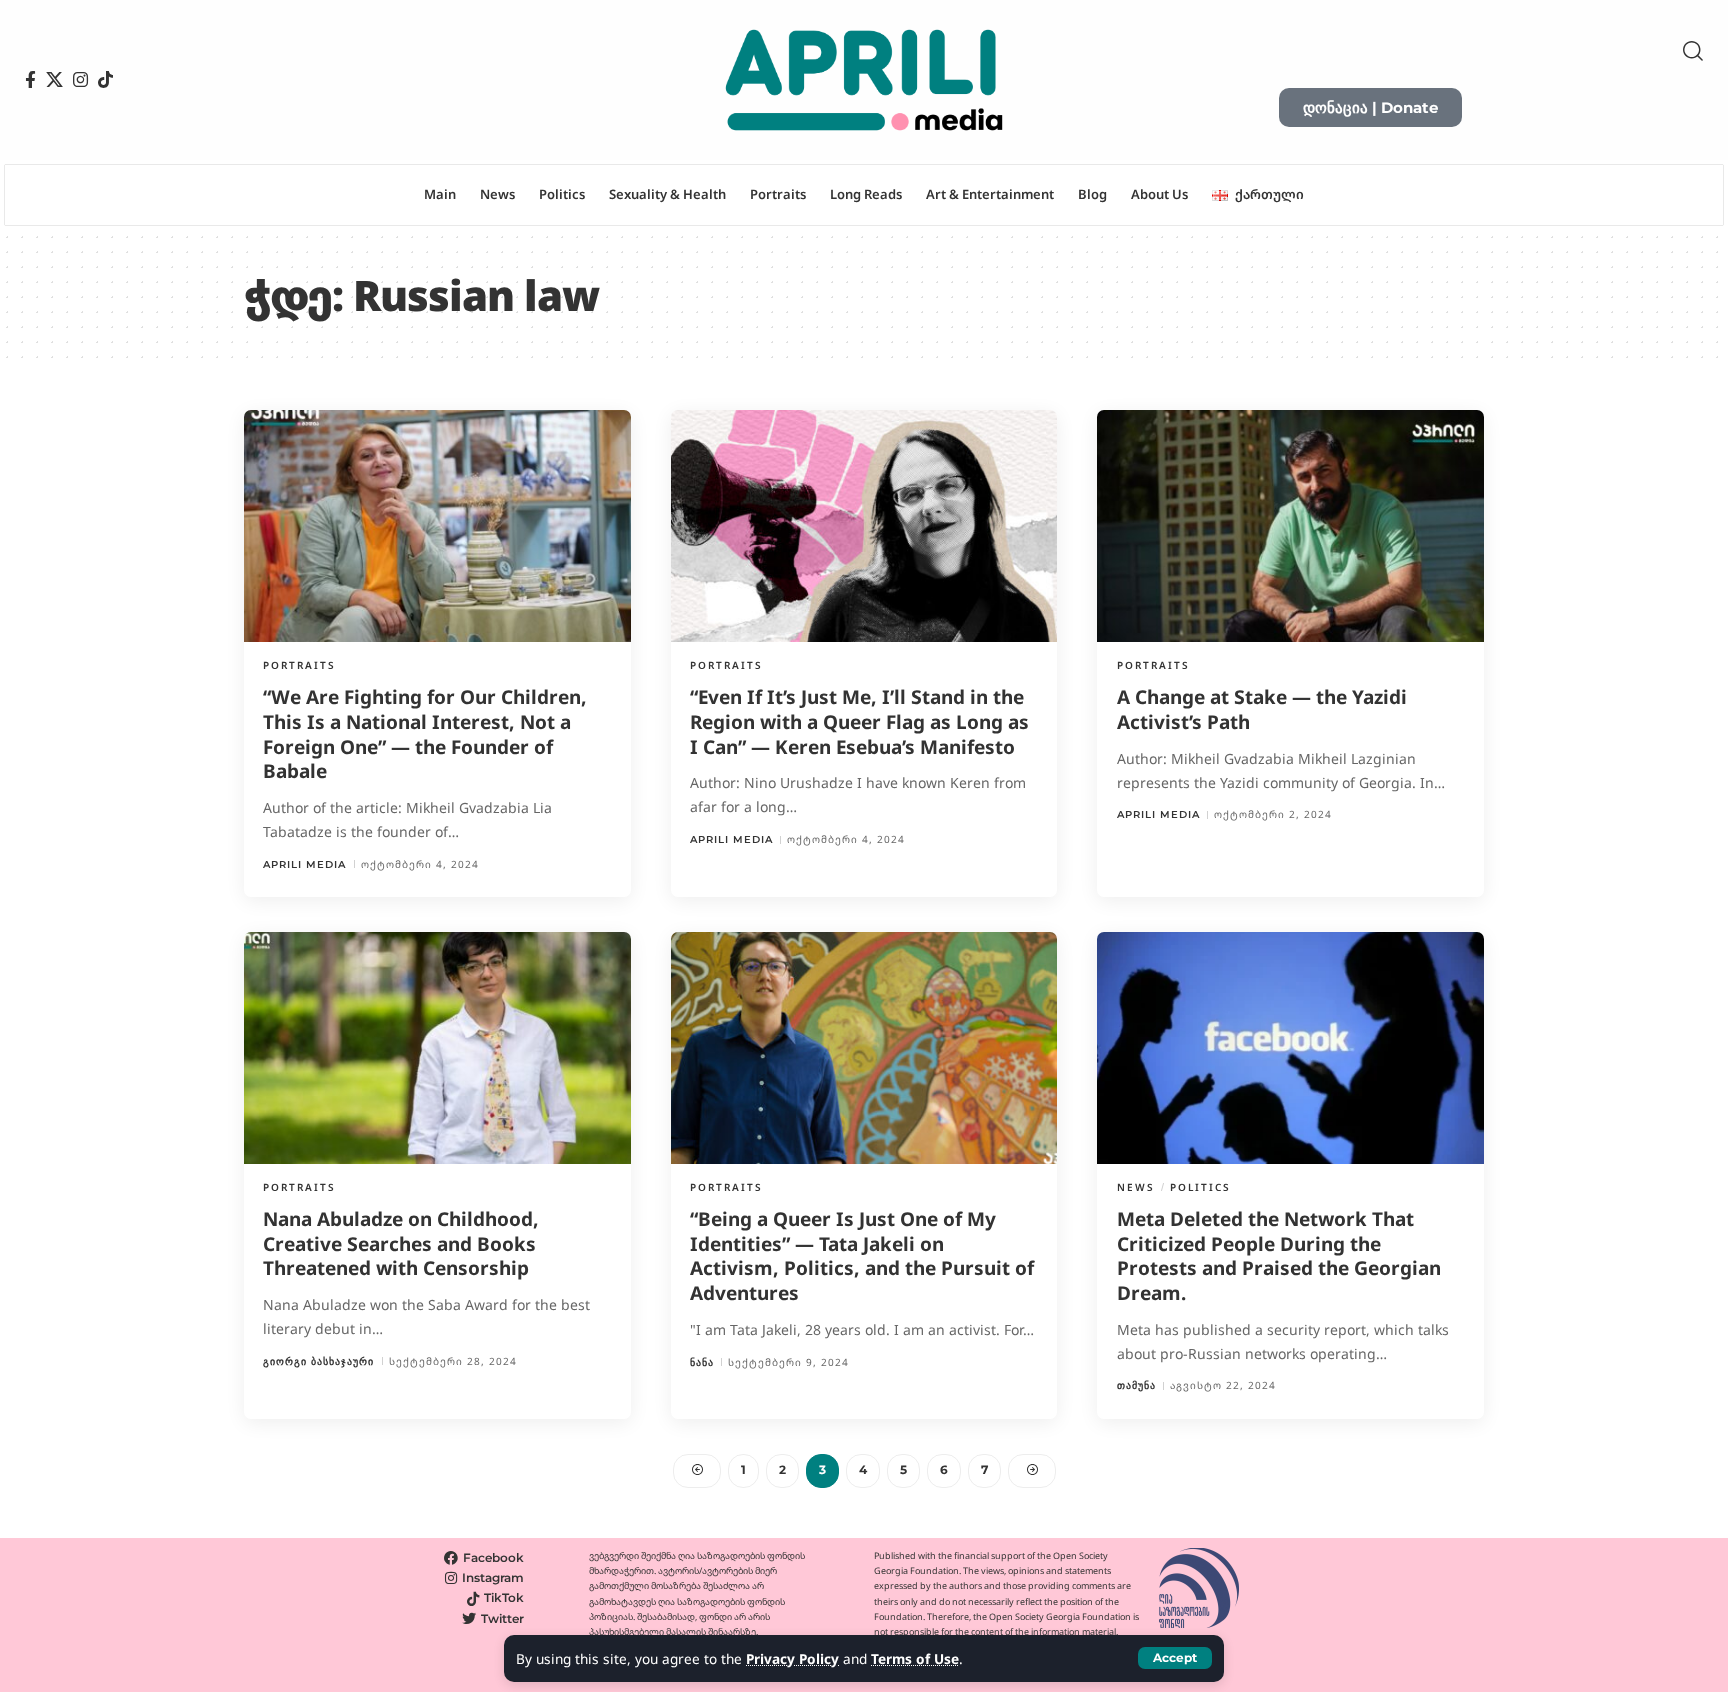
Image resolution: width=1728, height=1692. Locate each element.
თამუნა (1136, 1385)
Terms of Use (915, 1658)
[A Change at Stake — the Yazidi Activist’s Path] (1290, 526)
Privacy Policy (792, 1658)
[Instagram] (80, 80)
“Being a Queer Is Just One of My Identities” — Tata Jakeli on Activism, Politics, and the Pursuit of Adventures (862, 1256)
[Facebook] (30, 80)
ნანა (702, 1362)
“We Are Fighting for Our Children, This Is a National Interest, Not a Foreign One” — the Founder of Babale (425, 734)
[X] (54, 80)
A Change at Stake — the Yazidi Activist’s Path (1262, 709)
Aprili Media (304, 864)
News (1136, 1187)
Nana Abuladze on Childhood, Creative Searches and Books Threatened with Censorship (401, 1243)
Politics (1200, 1187)
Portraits (299, 665)
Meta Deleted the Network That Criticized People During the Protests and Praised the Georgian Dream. (1279, 1256)
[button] (1175, 1658)
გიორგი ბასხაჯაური (318, 1361)
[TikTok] (105, 80)
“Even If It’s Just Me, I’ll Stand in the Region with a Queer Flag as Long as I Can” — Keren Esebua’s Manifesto (859, 721)
